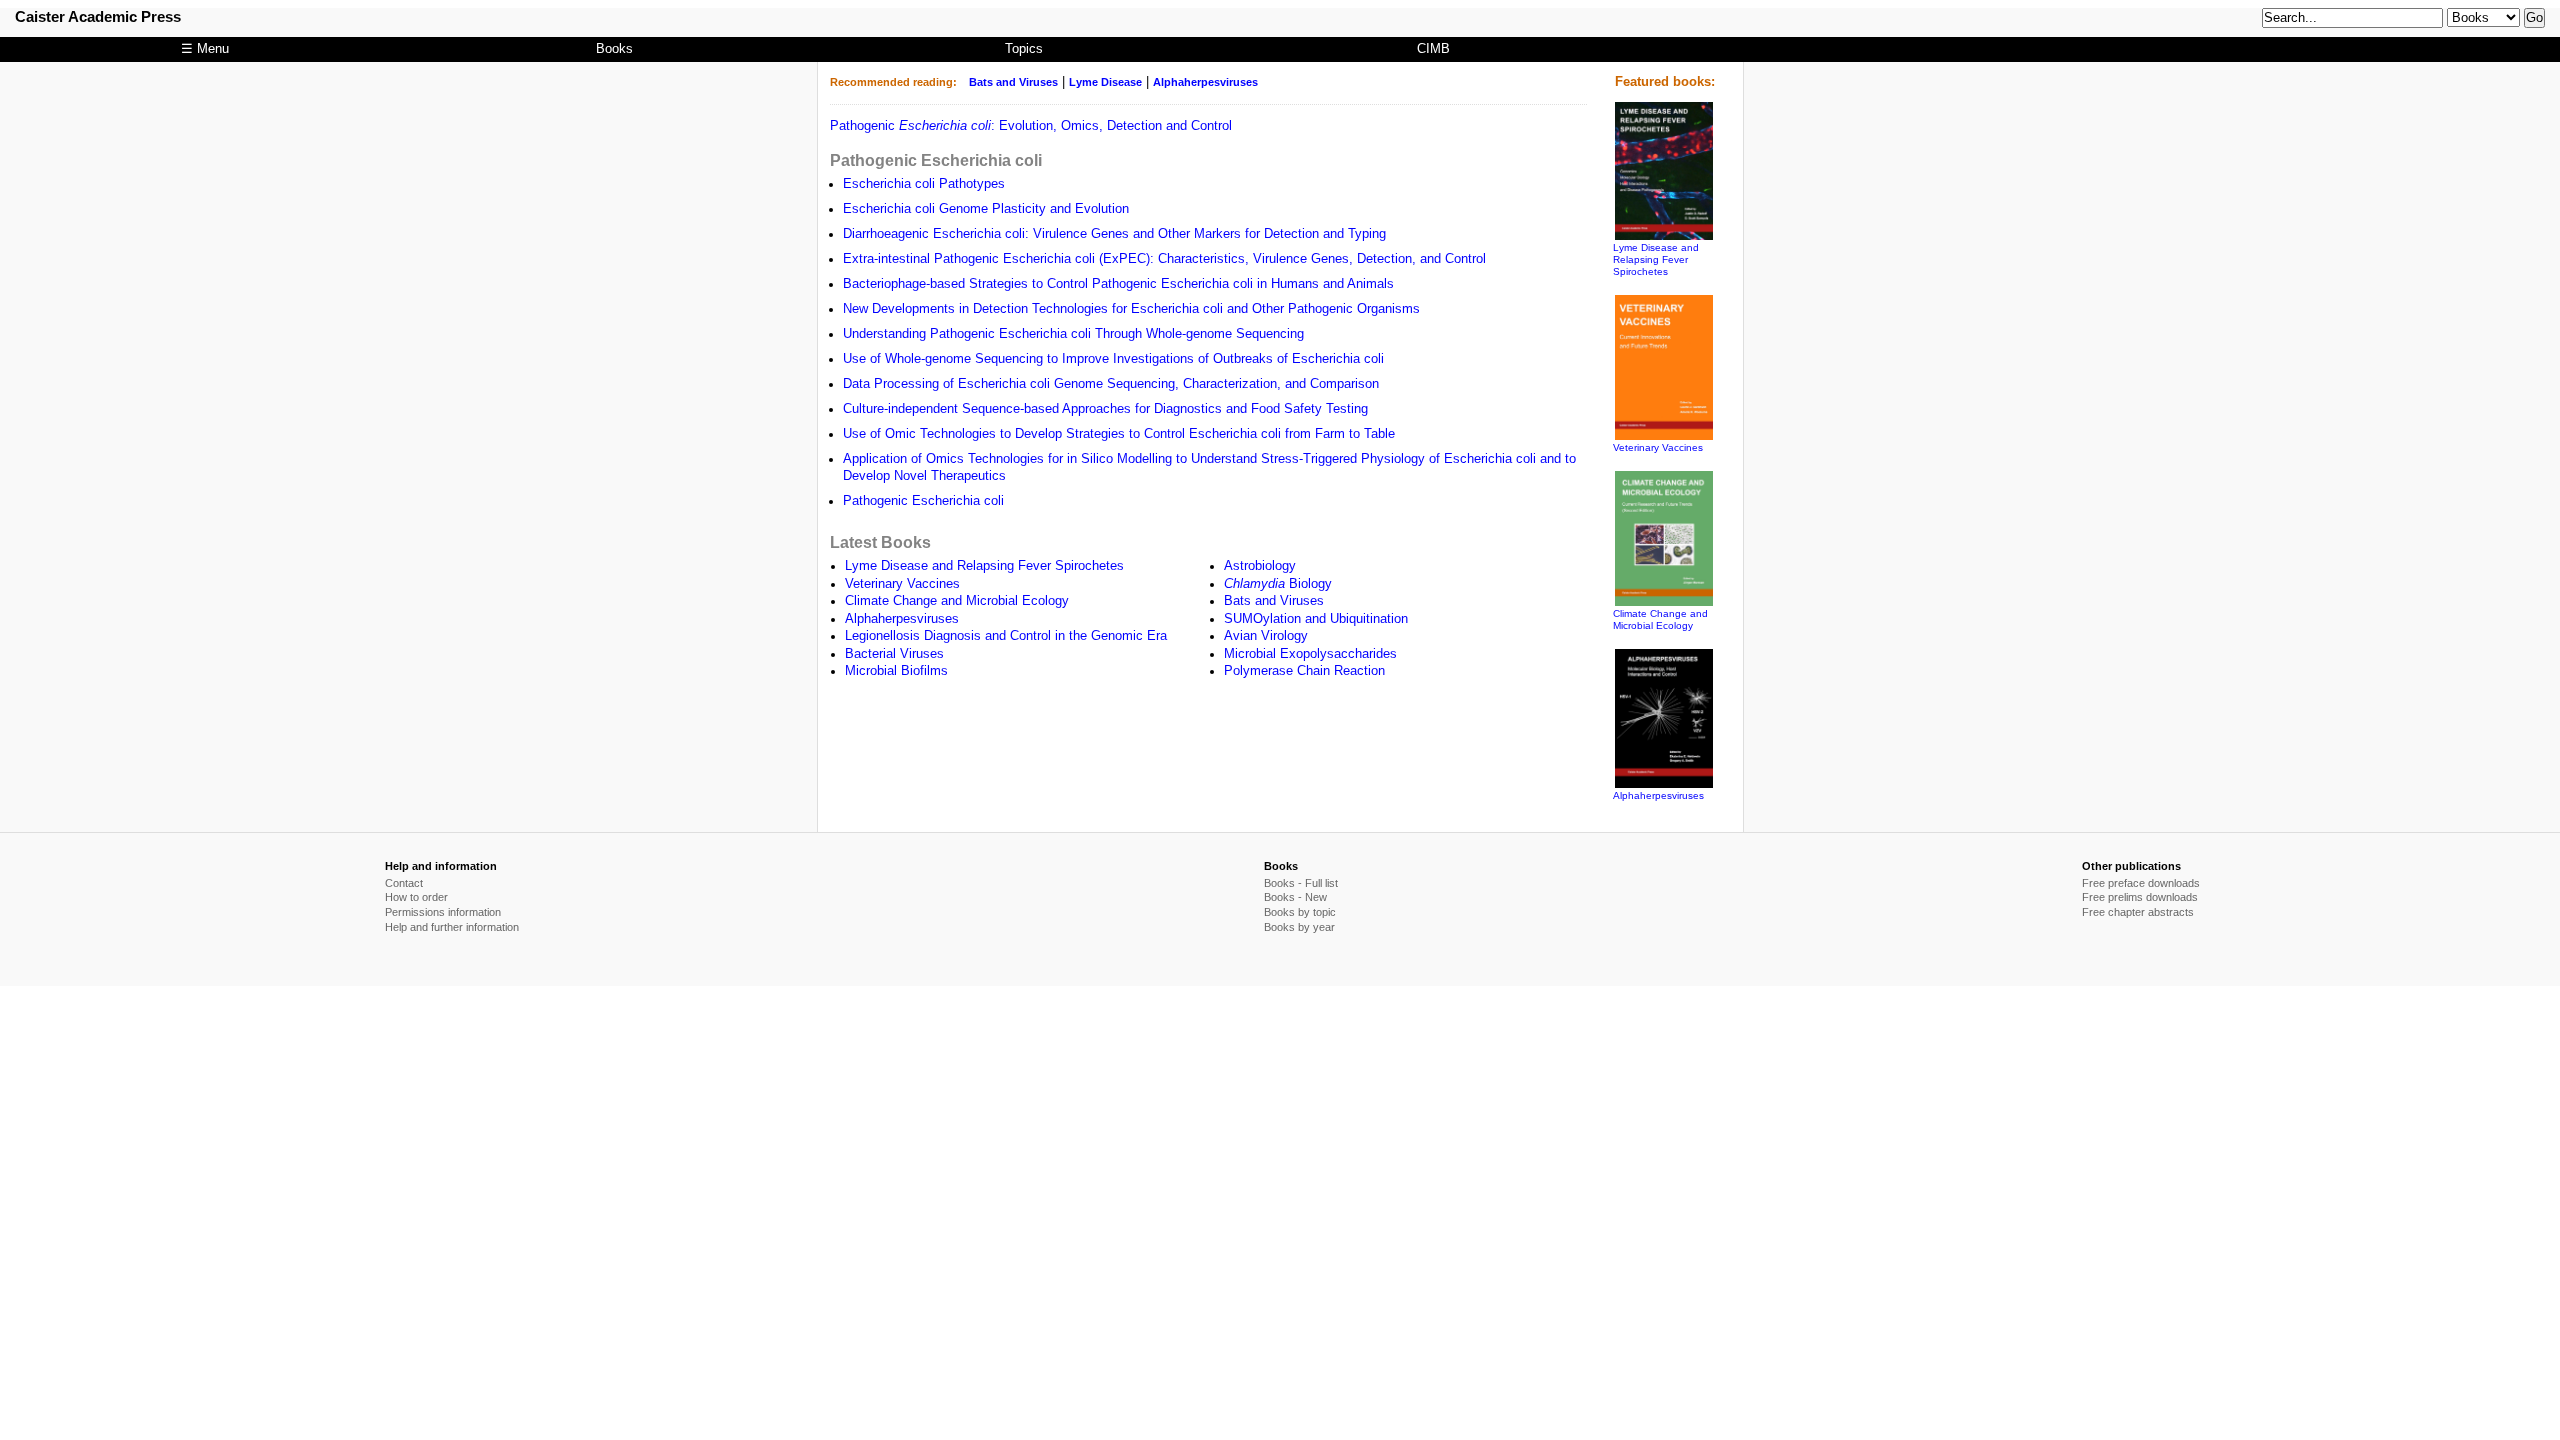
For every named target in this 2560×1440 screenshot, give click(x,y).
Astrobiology (1260, 566)
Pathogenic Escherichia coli (936, 160)
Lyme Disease (1105, 82)
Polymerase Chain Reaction (1304, 671)
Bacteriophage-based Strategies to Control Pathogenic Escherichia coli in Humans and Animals (1118, 284)
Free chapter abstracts (2138, 912)
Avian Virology (1266, 636)
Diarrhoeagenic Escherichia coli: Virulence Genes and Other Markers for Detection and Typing (1114, 234)
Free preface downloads (2141, 883)
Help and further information (452, 927)
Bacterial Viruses (894, 654)
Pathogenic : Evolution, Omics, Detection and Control (1031, 126)
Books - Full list (1301, 883)
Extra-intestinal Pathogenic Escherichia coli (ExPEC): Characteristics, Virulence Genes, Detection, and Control (1164, 259)
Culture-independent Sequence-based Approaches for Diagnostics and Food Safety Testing (1105, 409)
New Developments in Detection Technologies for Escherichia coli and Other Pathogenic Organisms (1131, 309)
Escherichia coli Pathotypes (924, 184)
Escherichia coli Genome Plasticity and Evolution (986, 209)
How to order (416, 897)
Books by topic (1300, 912)
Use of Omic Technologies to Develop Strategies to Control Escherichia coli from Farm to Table (1119, 434)
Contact (404, 883)
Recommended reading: (893, 82)
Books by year (1299, 927)
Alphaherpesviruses (1205, 82)
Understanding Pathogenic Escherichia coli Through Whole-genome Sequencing (1073, 334)
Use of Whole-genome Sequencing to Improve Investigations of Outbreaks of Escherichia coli (1113, 359)
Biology (1278, 584)
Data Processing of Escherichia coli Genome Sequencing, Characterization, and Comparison (1111, 384)
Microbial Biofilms (896, 671)
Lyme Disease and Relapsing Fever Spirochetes (984, 566)
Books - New (1295, 897)
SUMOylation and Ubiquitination (1316, 619)
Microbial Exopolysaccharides (1310, 654)
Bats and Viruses (1013, 82)
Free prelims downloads (2140, 897)
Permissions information (443, 912)
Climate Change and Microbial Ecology (957, 601)
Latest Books (880, 542)
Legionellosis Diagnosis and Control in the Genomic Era (1006, 636)
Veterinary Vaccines (902, 584)
